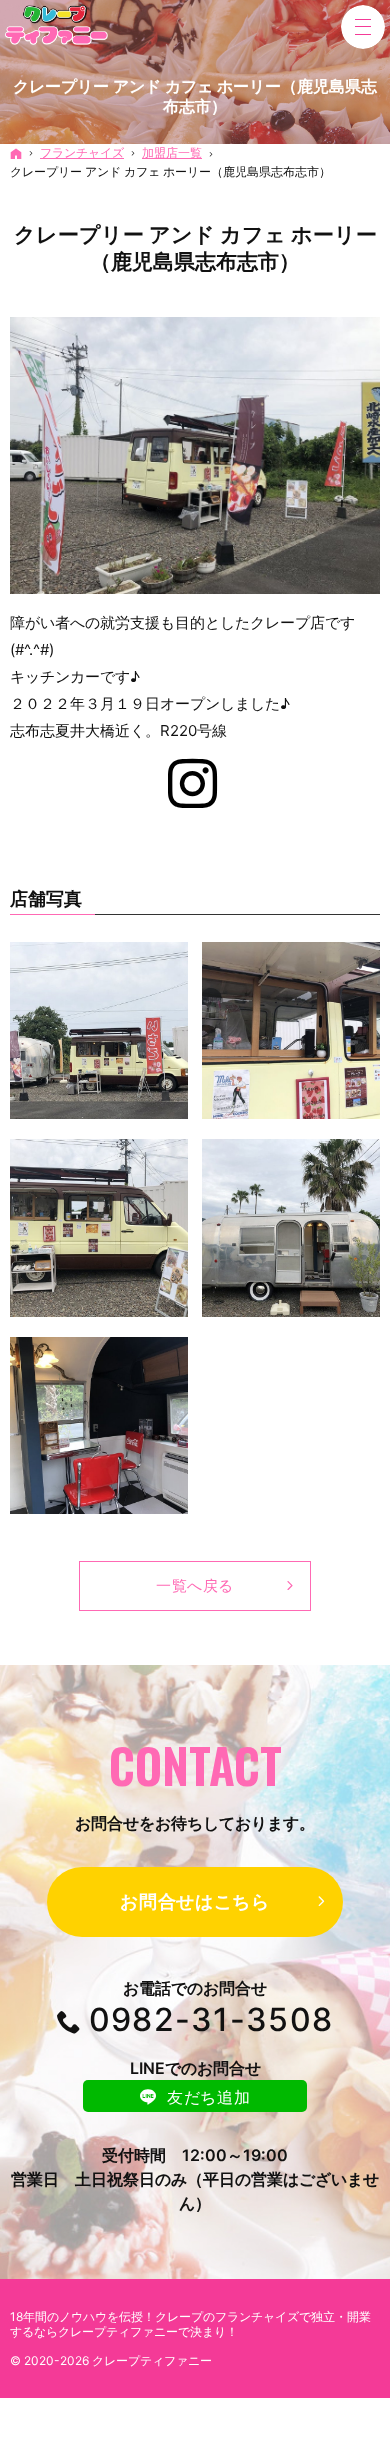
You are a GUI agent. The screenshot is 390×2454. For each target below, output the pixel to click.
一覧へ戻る (195, 1585)
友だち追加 (208, 2096)
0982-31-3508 (211, 2019)
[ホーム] (16, 153)
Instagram (195, 788)
